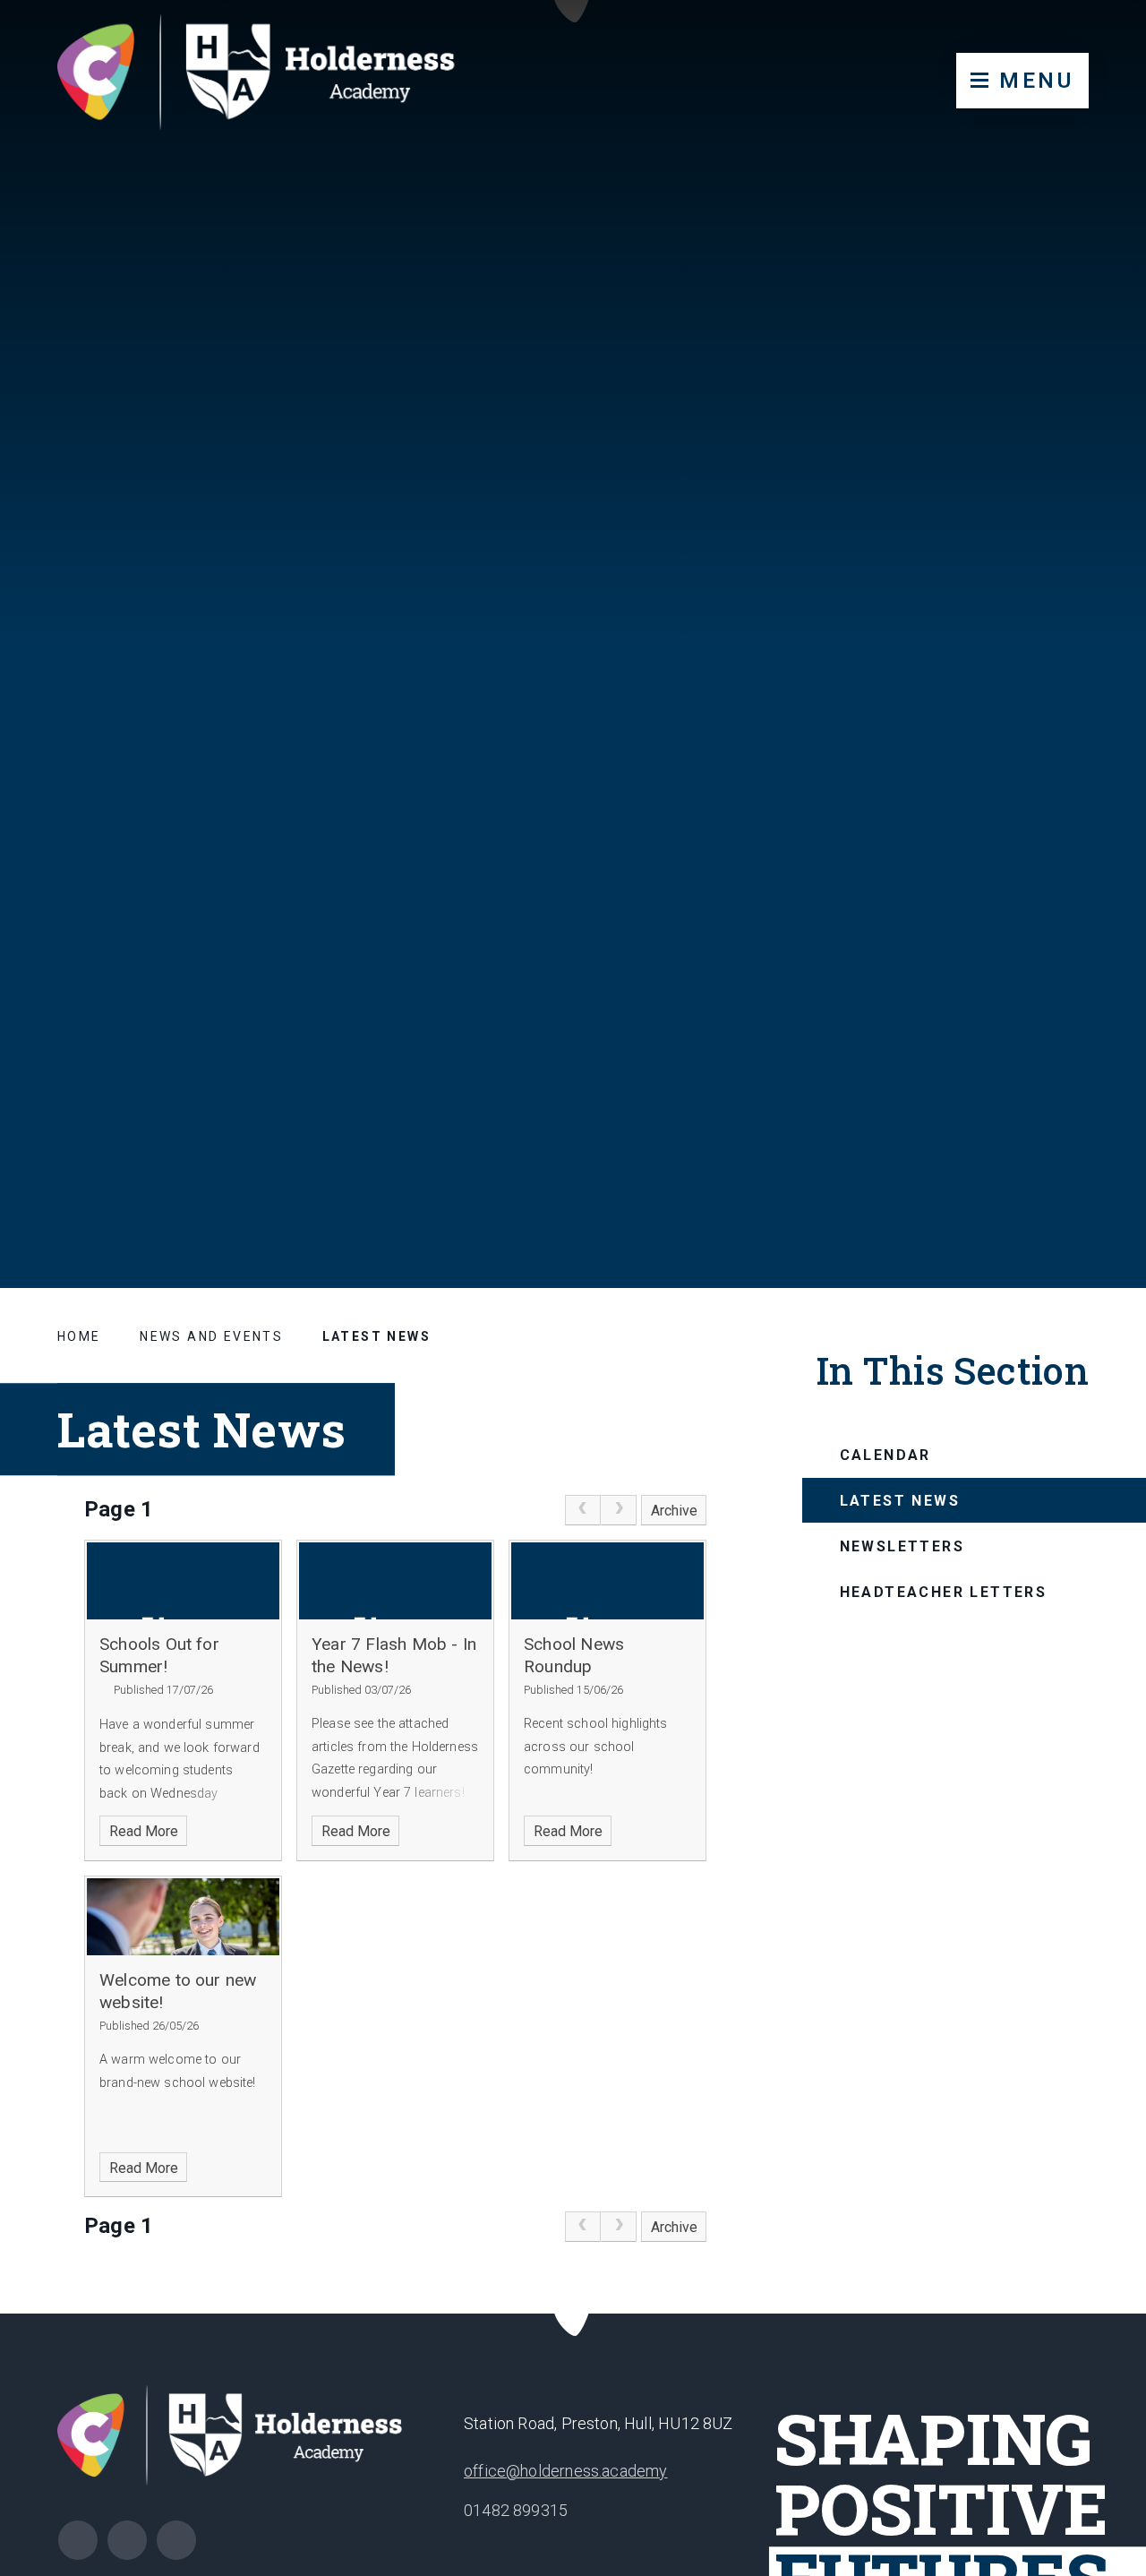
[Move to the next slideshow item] (1045, 1145)
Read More (144, 1831)
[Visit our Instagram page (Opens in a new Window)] (78, 2540)
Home (79, 1336)
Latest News (376, 1336)
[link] (583, 1510)
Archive (674, 1511)
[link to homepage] (274, 77)
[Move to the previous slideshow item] (1001, 1145)
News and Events (211, 1336)
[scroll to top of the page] (573, 2314)
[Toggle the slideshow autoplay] (1089, 1145)
